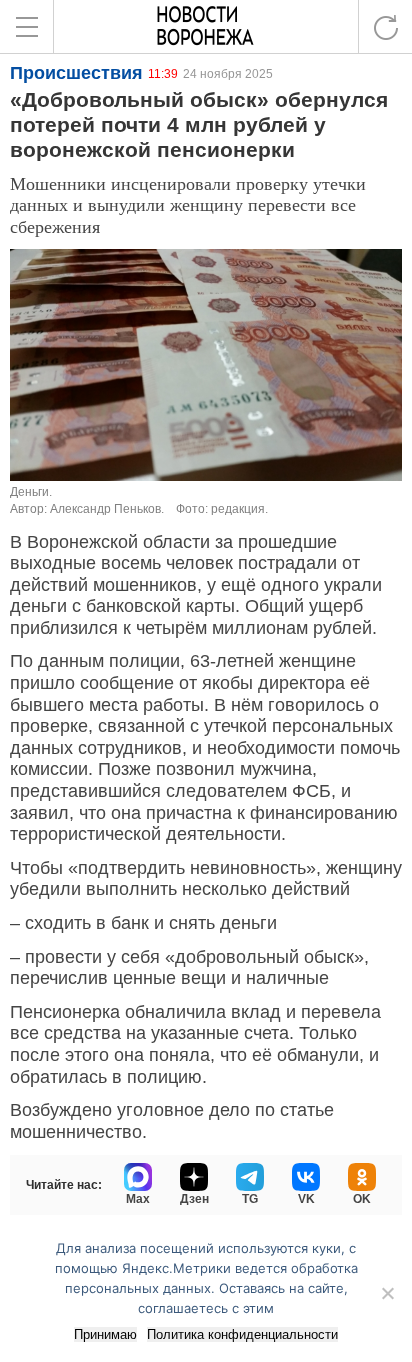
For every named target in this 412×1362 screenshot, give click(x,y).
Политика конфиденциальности (242, 1334)
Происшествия (76, 73)
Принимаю (105, 1334)
